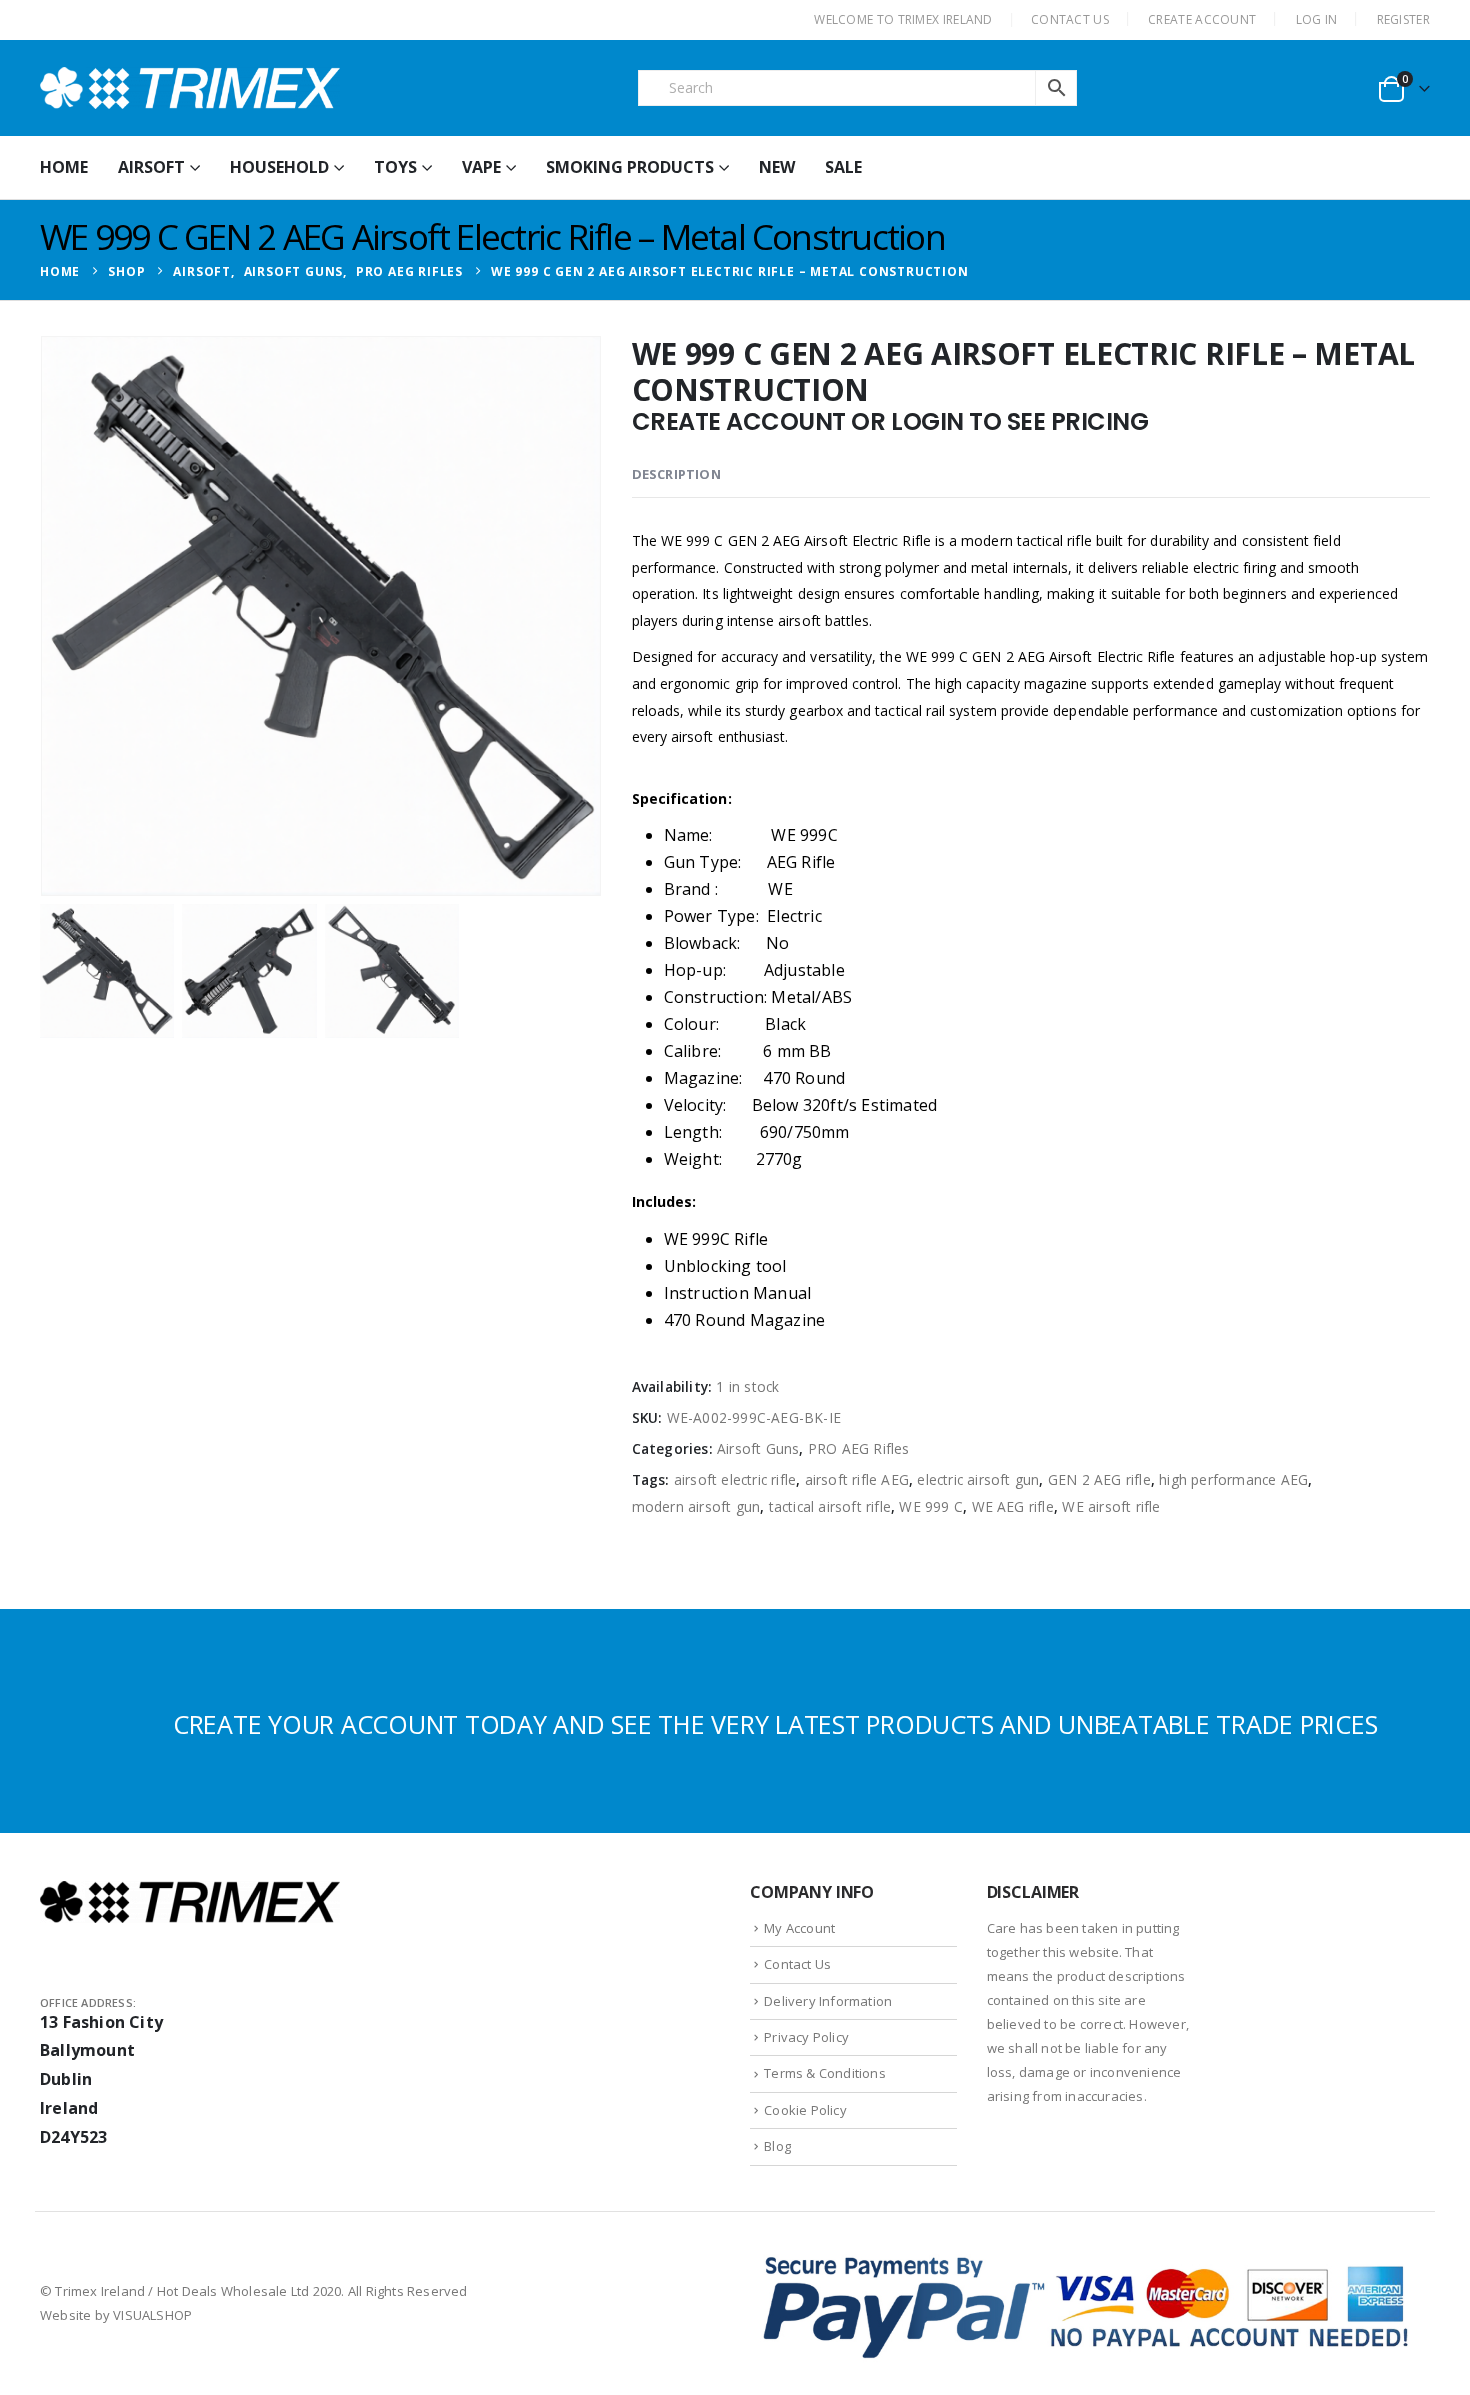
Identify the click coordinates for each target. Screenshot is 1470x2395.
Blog (777, 2146)
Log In (1317, 19)
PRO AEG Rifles (859, 1448)
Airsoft (151, 167)
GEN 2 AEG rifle (1099, 1479)
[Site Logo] (190, 88)
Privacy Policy (806, 2037)
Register (1403, 19)
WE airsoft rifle (1111, 1506)
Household (279, 167)
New (777, 167)
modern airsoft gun (696, 1506)
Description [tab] (676, 474)
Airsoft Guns (758, 1448)
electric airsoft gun (978, 1479)
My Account (799, 1928)
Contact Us (797, 1964)
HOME (64, 167)
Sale (843, 167)
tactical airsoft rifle (830, 1506)
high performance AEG (1233, 1479)
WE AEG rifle (1013, 1506)
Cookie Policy (805, 2110)
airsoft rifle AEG (857, 1479)
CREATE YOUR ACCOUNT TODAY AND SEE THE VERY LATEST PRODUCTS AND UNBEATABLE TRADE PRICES (775, 1724)
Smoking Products (630, 167)
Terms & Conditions (825, 2073)
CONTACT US (1070, 19)
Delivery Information (828, 2001)
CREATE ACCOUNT (1202, 19)
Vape (481, 167)
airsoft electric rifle (735, 1479)
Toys (395, 167)
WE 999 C (931, 1506)
